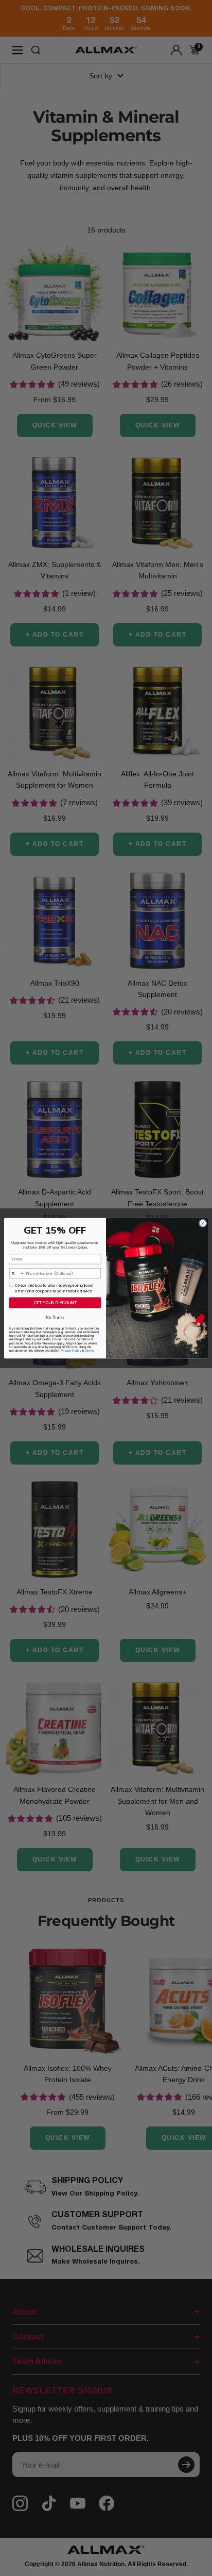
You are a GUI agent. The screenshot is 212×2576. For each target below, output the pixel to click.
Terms (89, 1350)
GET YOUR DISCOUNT (55, 1302)
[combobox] (17, 1273)
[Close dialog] (203, 1223)
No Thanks (55, 1317)
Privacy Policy (71, 1350)
